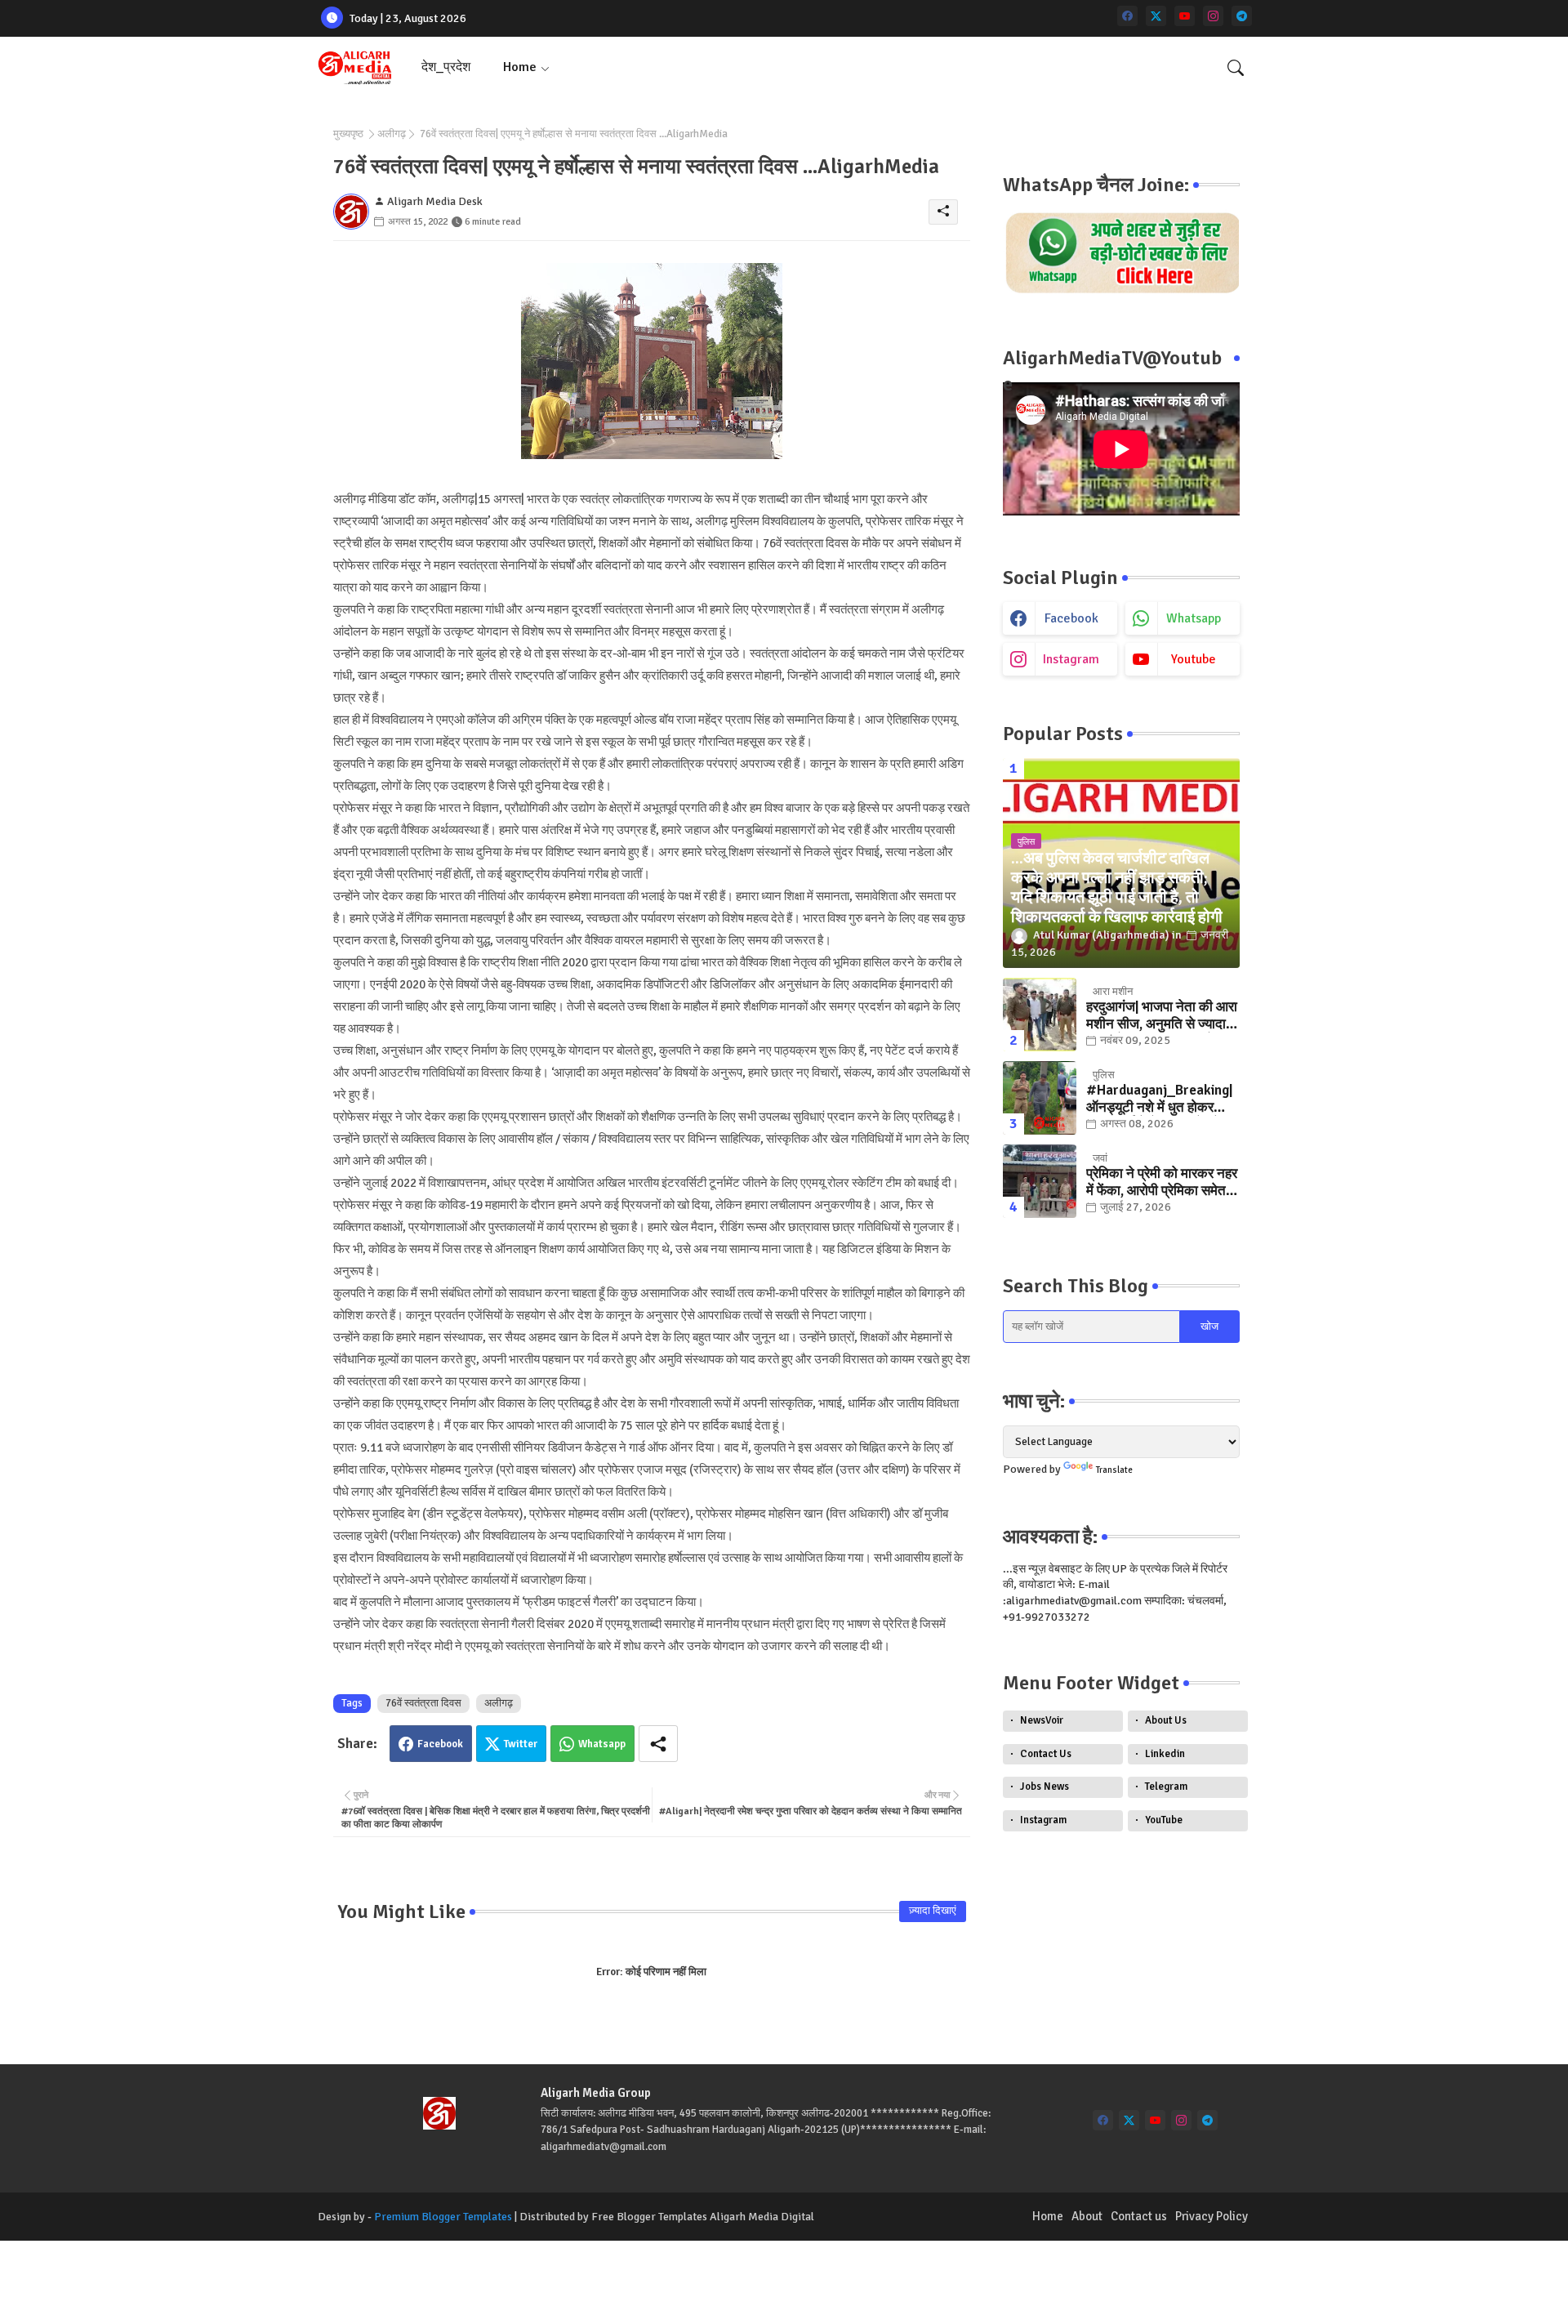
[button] (1236, 68)
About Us (1166, 1720)
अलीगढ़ (392, 134)
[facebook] (1127, 16)
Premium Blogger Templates (443, 2217)
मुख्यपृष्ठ (348, 134)
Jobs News (1045, 1786)
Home (520, 67)
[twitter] (1156, 16)
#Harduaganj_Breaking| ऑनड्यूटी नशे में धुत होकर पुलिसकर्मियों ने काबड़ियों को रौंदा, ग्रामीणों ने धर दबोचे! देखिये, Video (1159, 1099)
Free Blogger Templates (649, 2217)
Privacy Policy (1212, 2216)
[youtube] (1185, 16)
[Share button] (658, 1744)
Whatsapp (602, 1744)
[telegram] (1242, 16)
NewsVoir (1042, 1720)
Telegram (1166, 1786)
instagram (1071, 659)
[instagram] (1213, 16)
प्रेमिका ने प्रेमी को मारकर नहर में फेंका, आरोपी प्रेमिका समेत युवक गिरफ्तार (1162, 1182)
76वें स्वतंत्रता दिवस (423, 1703)
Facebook (440, 1744)
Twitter (521, 1744)
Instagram (1043, 1820)
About (1087, 2216)
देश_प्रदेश (446, 67)
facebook (1071, 618)
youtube (1194, 659)
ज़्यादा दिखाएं (933, 1911)
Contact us (1139, 2216)
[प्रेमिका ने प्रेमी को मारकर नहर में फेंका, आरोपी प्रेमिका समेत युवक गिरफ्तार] (1040, 1181)
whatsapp (1194, 618)
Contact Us (1046, 1754)
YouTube (1164, 1820)
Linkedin (1165, 1754)
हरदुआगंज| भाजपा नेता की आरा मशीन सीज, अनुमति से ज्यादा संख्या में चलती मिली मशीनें (1162, 1016)
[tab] (446, 67)
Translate (1114, 1470)
